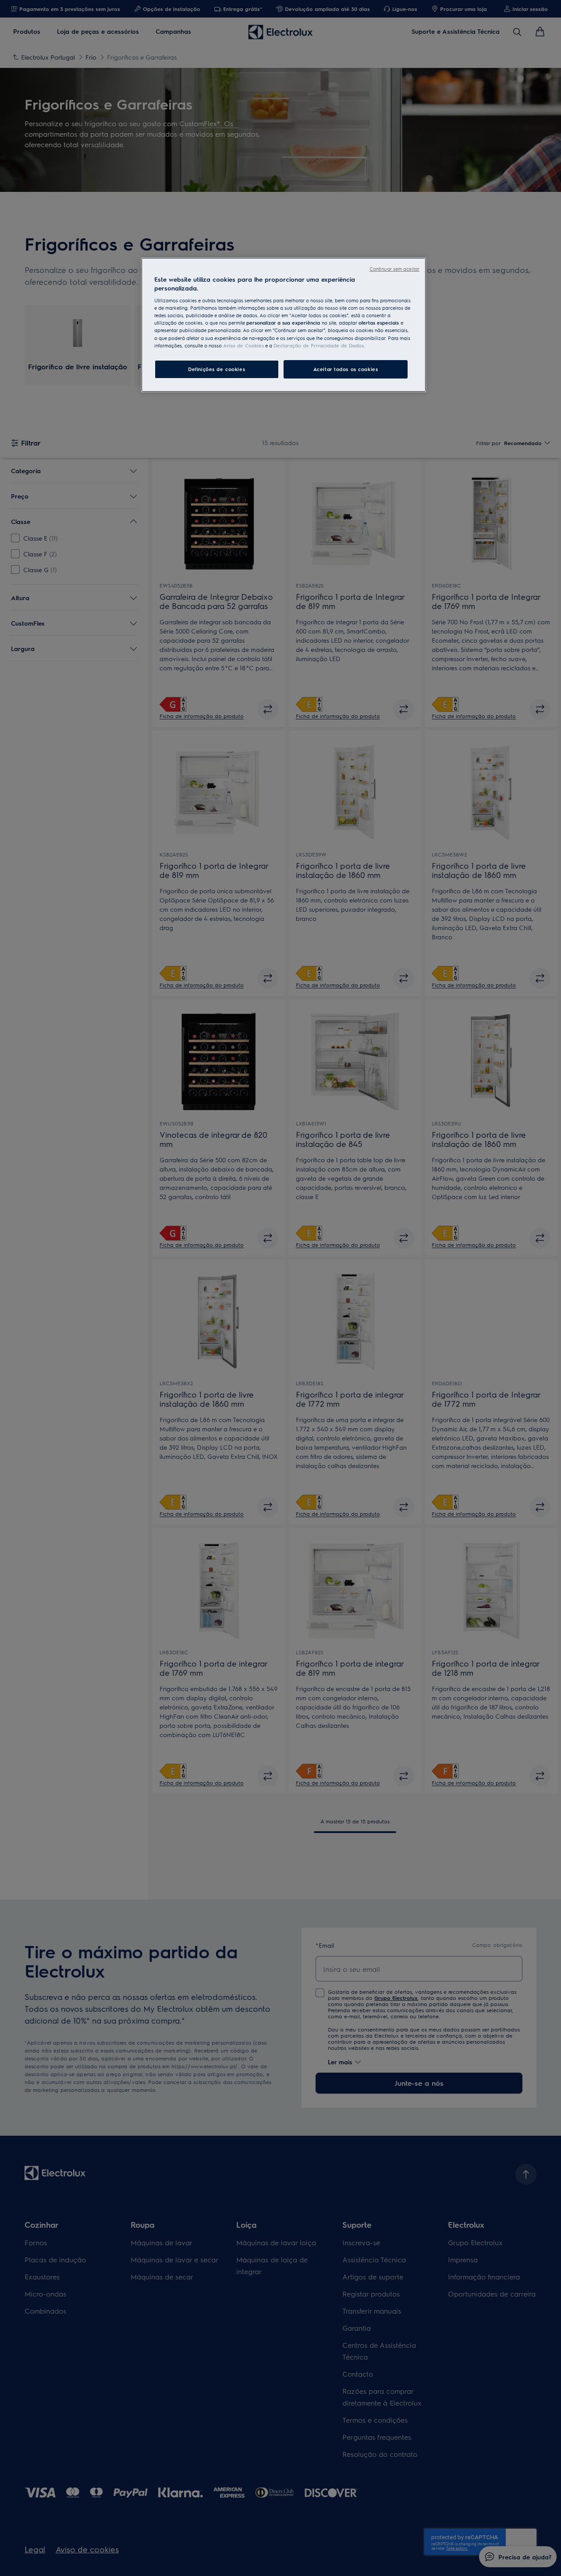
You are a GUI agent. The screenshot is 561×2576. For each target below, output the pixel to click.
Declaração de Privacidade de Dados (319, 345)
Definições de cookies (217, 369)
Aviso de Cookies (243, 345)
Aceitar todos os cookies (346, 369)
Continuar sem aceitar (394, 269)
